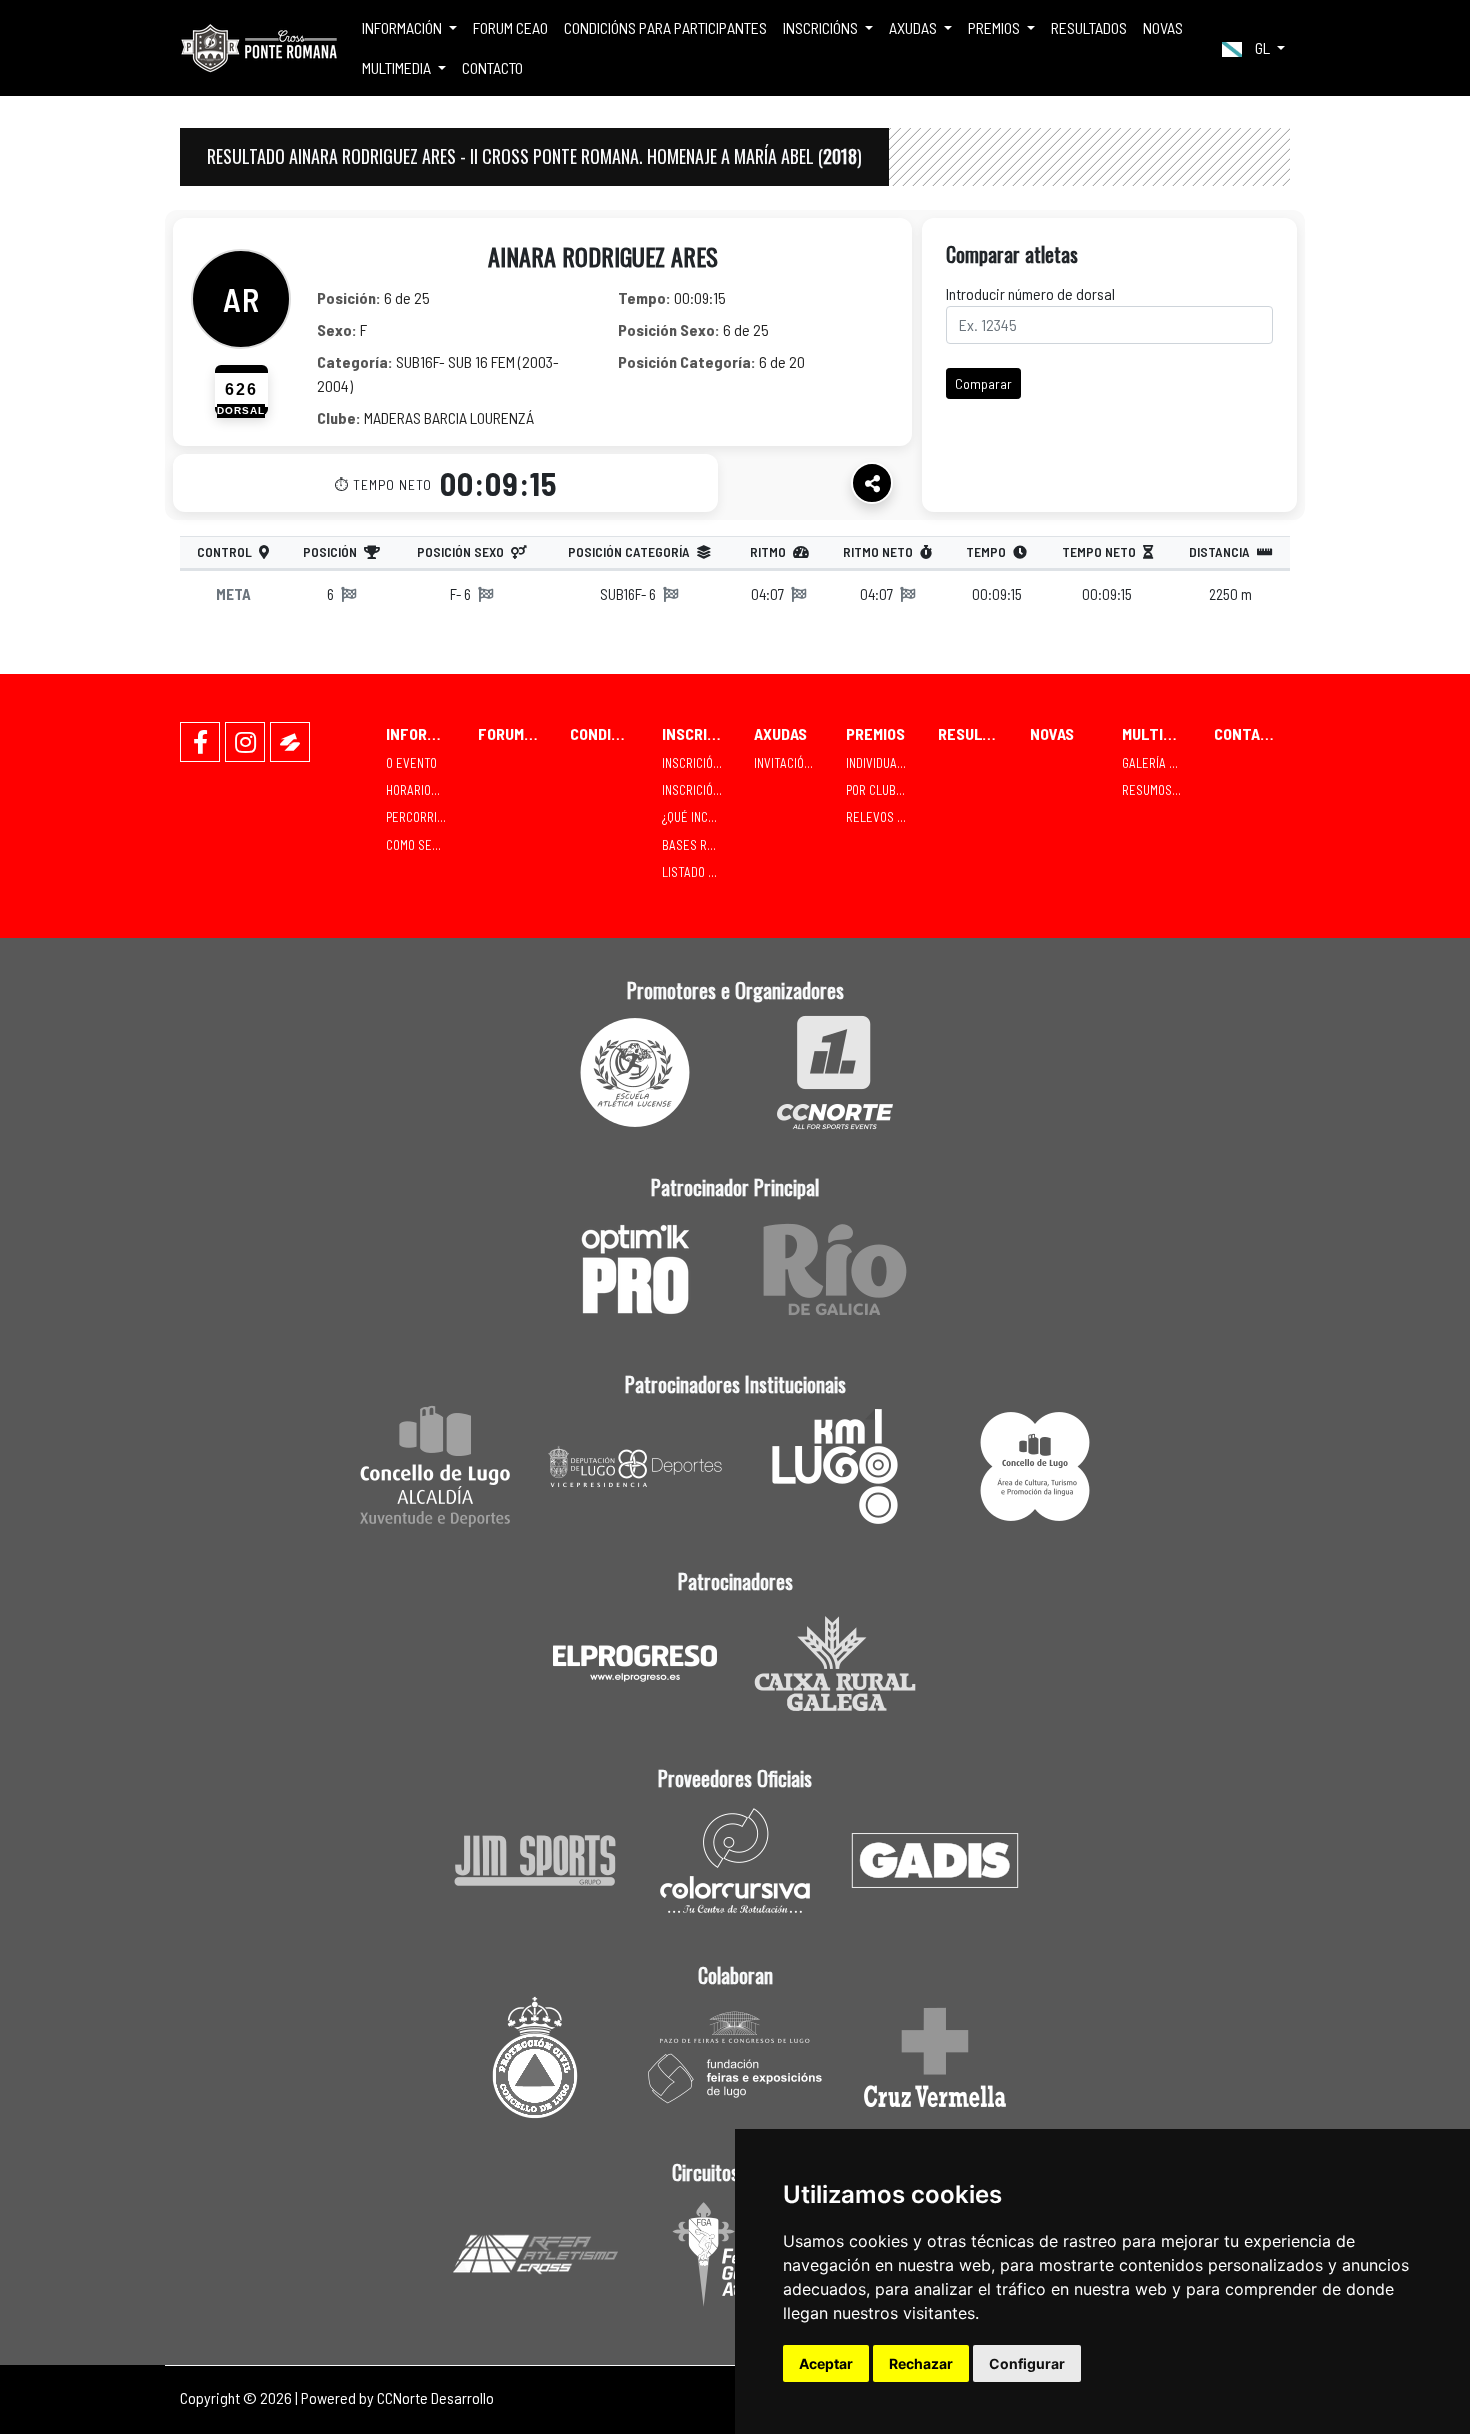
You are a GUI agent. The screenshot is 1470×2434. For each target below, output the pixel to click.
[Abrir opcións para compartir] (872, 483)
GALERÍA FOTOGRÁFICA (1160, 763)
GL (1262, 47)
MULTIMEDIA (1160, 733)
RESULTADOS (1089, 27)
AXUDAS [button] (914, 27)
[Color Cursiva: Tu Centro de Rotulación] (735, 1860)
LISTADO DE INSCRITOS (700, 872)
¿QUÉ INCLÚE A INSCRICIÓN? (700, 817)
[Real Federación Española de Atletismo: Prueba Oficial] (535, 2254)
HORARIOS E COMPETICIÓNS (424, 790)
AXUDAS (780, 733)
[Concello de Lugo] (435, 1466)
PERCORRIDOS (422, 817)
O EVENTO (411, 763)
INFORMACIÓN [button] (403, 27)
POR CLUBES (878, 790)
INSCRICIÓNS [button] (822, 27)
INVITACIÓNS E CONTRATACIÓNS (792, 763)
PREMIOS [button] (995, 27)
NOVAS (1163, 27)
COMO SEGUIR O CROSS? (424, 845)
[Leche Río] (835, 1269)
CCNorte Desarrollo (435, 2397)
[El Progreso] (635, 1663)
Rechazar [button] (921, 2363)
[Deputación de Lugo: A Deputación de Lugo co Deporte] (635, 1466)
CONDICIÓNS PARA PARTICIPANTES (665, 27)
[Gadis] (935, 1860)
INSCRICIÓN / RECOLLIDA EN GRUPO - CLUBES (700, 790)
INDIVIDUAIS (876, 763)
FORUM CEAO (510, 27)
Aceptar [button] (826, 2363)
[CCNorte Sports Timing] (835, 1072)
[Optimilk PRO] (635, 1269)
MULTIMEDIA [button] (398, 67)
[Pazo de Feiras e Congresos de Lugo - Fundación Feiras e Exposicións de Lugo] (735, 2057)
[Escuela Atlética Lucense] (635, 1072)
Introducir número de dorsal (1030, 293)
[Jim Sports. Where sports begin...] (535, 1860)
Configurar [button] (1027, 2363)
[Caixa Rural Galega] (835, 1663)
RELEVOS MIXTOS (884, 817)
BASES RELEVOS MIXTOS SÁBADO (700, 845)
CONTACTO (492, 67)
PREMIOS (875, 733)
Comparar (983, 383)
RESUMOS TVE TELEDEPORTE (1160, 790)
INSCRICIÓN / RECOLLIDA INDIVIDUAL (700, 763)
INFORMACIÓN (424, 733)
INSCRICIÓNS (700, 733)
